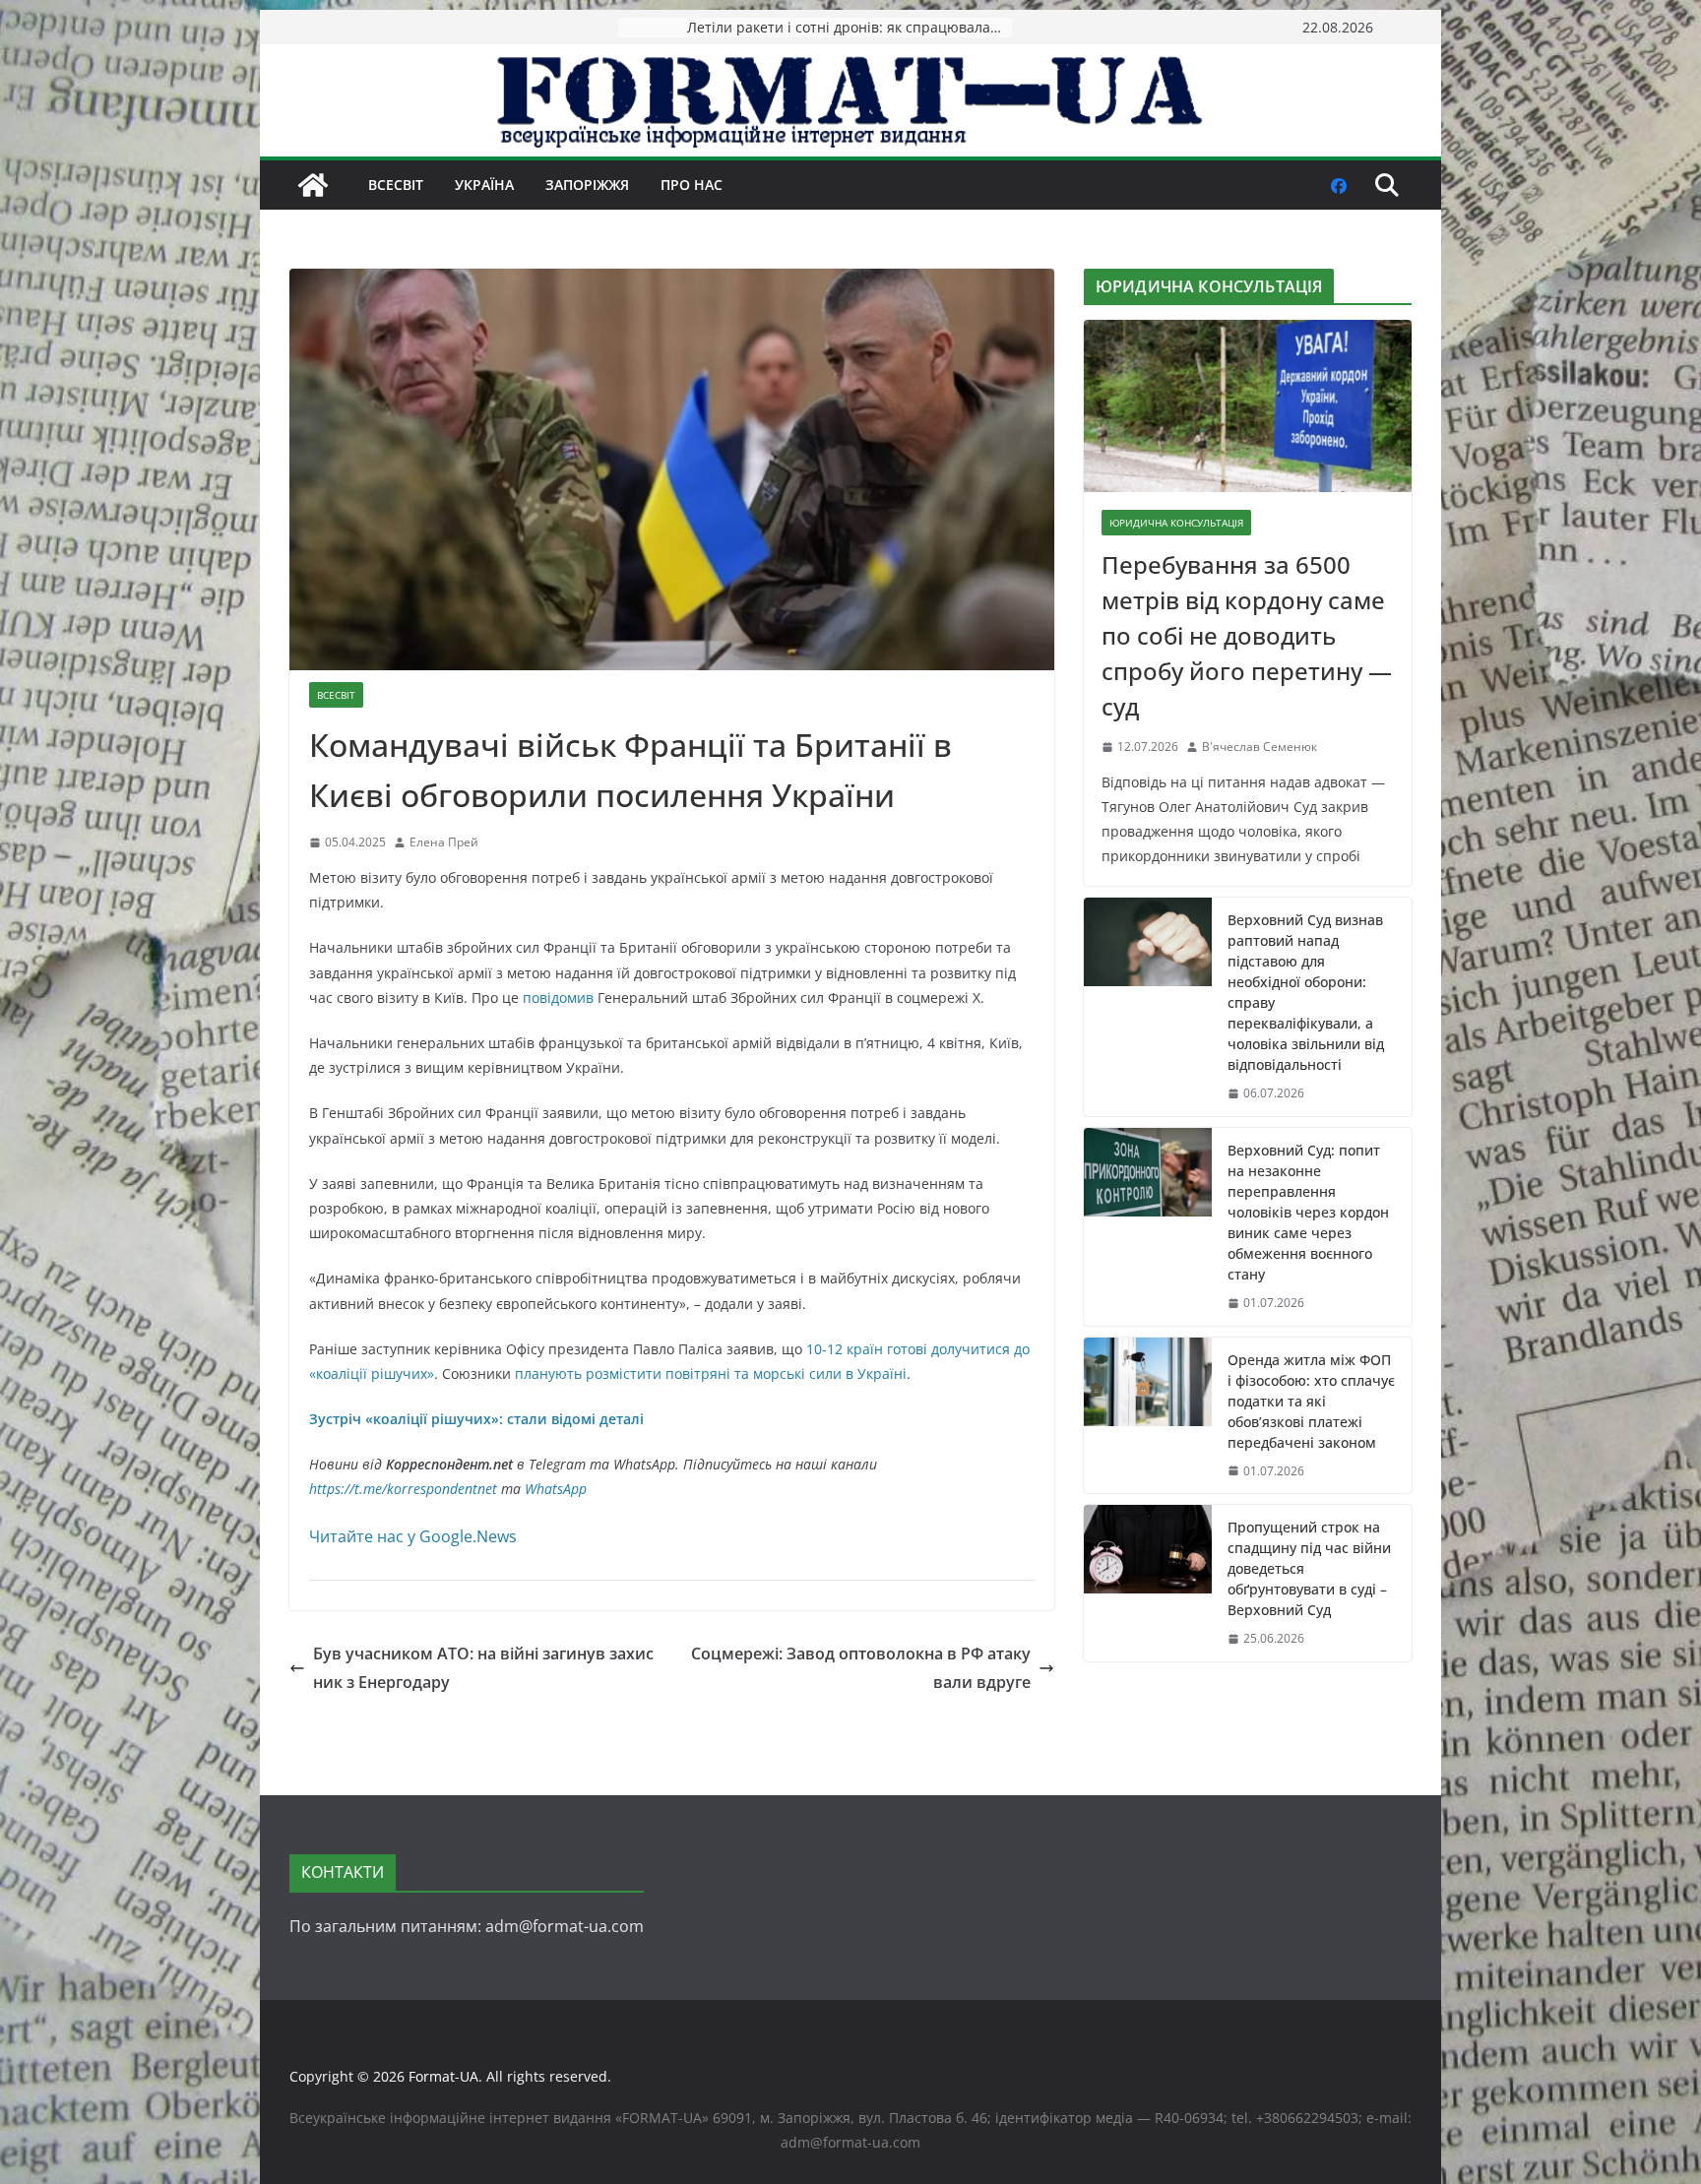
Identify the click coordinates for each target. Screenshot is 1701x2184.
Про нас (692, 185)
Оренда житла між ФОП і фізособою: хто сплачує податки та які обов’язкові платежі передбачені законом (1311, 1401)
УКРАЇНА (484, 185)
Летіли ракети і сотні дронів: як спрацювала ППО (850, 27)
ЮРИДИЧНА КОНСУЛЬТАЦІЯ (1176, 523)
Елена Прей (444, 842)
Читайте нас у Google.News (413, 1536)
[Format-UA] (313, 185)
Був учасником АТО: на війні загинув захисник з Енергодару (483, 1668)
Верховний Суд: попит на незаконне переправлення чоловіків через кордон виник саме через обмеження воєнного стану (1308, 1212)
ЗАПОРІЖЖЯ (587, 185)
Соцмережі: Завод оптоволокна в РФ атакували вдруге (861, 1668)
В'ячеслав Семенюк (1260, 747)
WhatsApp (556, 1489)
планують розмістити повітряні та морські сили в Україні (711, 1373)
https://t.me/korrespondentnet (403, 1489)
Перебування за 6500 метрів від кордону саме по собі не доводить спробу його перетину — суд (1247, 635)
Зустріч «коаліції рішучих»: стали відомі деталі (476, 1419)
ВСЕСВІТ (396, 185)
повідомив (558, 998)
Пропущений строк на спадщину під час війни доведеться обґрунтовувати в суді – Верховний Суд (1309, 1568)
